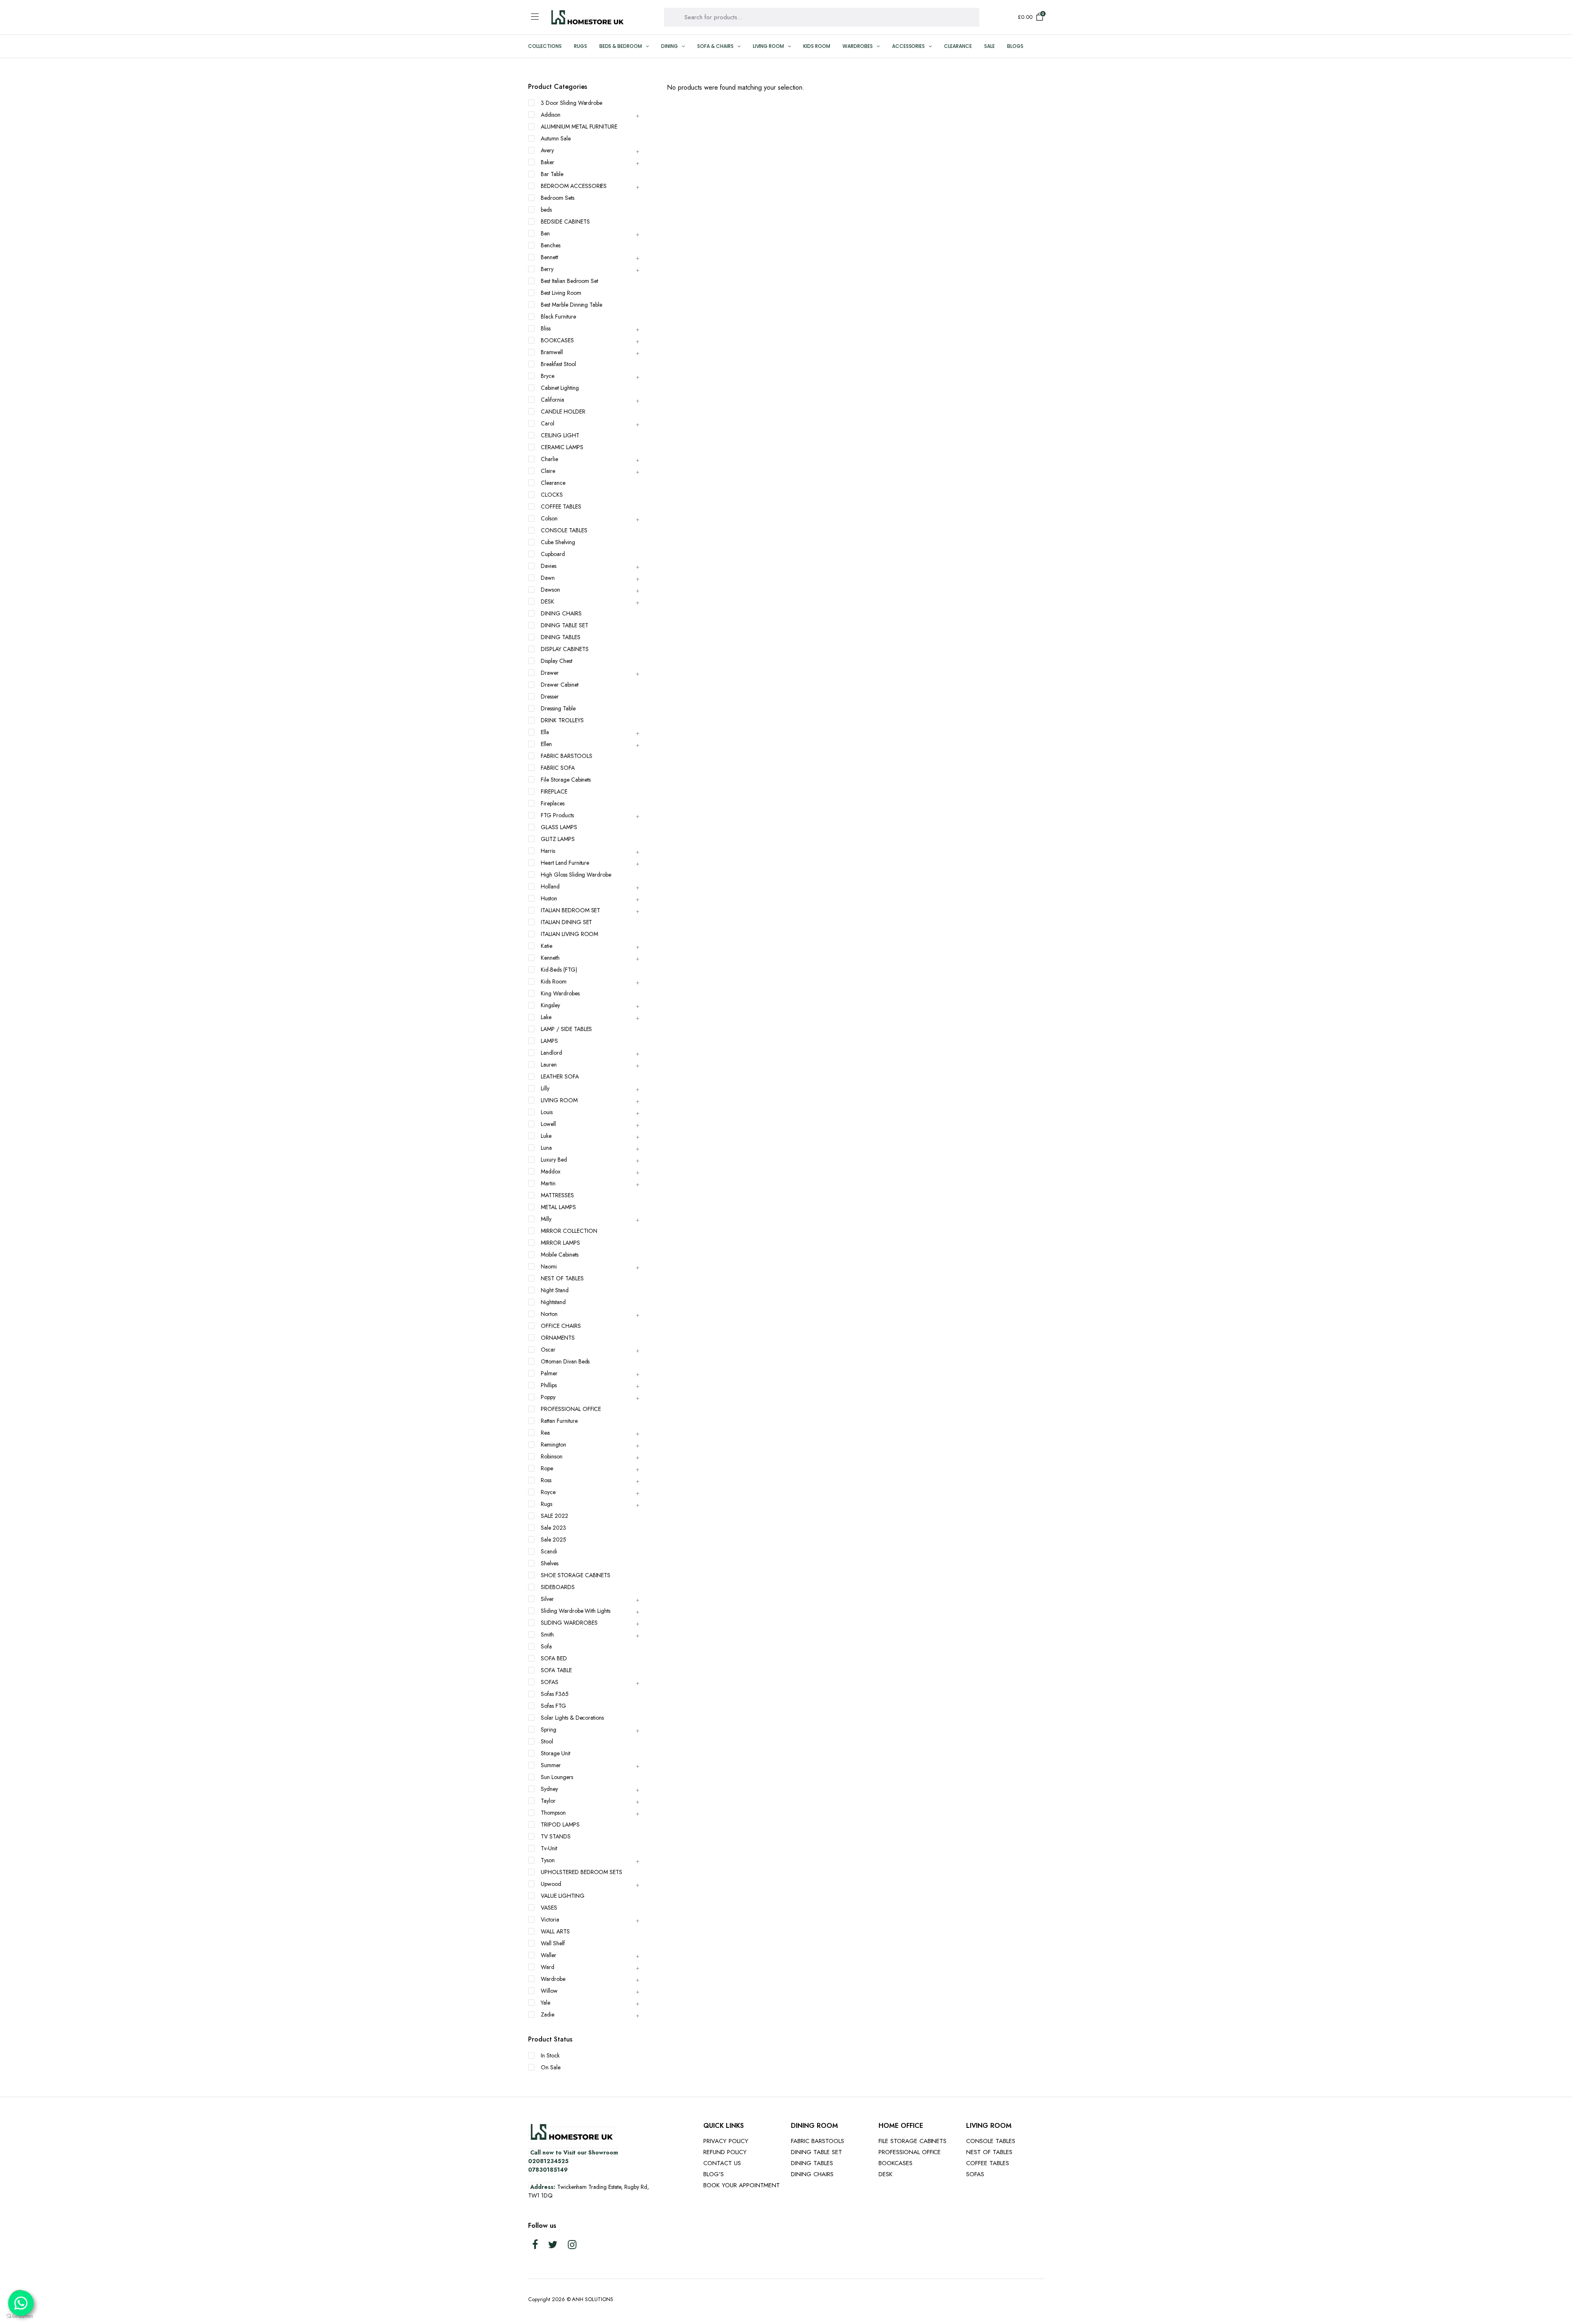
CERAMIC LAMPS (562, 447)
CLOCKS (552, 495)
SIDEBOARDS (558, 1587)
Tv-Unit (549, 1848)
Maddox (551, 1171)
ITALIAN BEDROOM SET (570, 910)
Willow (549, 1991)
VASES (549, 1908)
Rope (547, 1468)
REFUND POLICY (725, 2152)
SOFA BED (554, 1658)
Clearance (958, 46)
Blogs (1015, 46)
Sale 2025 (553, 1540)
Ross (546, 1480)
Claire (548, 471)
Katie (547, 946)
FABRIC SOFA (558, 768)
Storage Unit (556, 1753)
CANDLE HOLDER (563, 411)
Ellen (546, 744)
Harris (548, 851)
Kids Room (817, 46)
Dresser (550, 696)
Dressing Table (558, 708)
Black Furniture (558, 316)
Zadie (548, 2014)
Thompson (553, 1813)
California (552, 400)
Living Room (769, 46)
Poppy (548, 1397)
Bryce (548, 376)
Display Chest (557, 661)
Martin (548, 1183)
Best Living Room (561, 293)
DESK (548, 601)
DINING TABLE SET (565, 625)
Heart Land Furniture (565, 863)
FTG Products (557, 815)
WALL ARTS (555, 1931)
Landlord (551, 1053)
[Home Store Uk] (587, 17)
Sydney (549, 1789)
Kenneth (550, 958)
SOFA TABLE (556, 1670)
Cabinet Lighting (560, 388)
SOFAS (550, 1682)
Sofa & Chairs (715, 46)
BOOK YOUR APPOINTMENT (742, 2185)
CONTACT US (722, 2163)
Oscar (548, 1350)
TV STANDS (556, 1836)
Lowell (548, 1124)
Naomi (549, 1266)
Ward (548, 1967)
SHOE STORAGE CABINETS (576, 1575)
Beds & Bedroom (621, 46)
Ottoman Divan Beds (565, 1361)
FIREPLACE (554, 791)
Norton (549, 1314)
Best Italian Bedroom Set (569, 281)
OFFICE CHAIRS (561, 1326)
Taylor (548, 1801)
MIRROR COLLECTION (569, 1231)
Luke (546, 1136)
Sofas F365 (555, 1694)
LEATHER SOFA (560, 1076)
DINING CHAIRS (561, 613)
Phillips (549, 1385)
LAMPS (549, 1041)
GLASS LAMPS (559, 827)
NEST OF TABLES (562, 1278)
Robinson (552, 1456)
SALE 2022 (554, 1516)
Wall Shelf (553, 1943)
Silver (547, 1599)
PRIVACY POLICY (726, 2141)
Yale (545, 2003)
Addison (551, 115)
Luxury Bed (554, 1160)
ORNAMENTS (558, 1338)
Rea (545, 1433)
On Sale (551, 2067)
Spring (549, 1729)
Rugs (580, 46)
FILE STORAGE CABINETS (912, 2141)
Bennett (549, 257)
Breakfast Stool (558, 364)
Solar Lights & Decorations (572, 1718)
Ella (545, 732)
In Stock (550, 2055)
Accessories (909, 46)
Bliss (546, 328)
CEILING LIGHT (560, 435)
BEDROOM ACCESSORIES (574, 186)
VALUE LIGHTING (563, 1896)
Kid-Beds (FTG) (559, 970)
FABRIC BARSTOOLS (567, 756)
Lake (546, 1017)
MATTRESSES (557, 1195)
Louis (547, 1112)
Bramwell (552, 352)
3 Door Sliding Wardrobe (571, 103)
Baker (548, 162)
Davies (549, 566)
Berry (547, 269)
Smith (547, 1634)
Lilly (545, 1088)
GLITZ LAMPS (558, 839)
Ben (545, 233)
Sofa (546, 1646)
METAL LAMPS (558, 1207)
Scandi (549, 1551)
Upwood (551, 1884)
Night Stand (555, 1290)
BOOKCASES (557, 340)
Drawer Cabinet (560, 685)
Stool (547, 1741)
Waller (549, 1955)
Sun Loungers (557, 1777)
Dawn (548, 578)
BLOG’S (714, 2174)
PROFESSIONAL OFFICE (571, 1409)
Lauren (549, 1065)
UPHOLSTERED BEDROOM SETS (582, 1872)
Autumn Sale (556, 138)
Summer (551, 1765)
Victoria (550, 1919)
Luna (546, 1148)
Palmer (549, 1373)
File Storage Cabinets (566, 780)
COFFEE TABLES (561, 506)
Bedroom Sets (558, 198)
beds (546, 210)
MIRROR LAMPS (560, 1243)
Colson (549, 518)
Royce (548, 1492)
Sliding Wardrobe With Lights (576, 1611)
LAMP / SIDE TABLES (566, 1029)
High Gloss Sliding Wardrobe (576, 875)
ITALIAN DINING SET (566, 922)
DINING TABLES (561, 637)
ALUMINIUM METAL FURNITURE (579, 127)
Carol (548, 423)
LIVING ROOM (559, 1100)
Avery (547, 150)
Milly (546, 1219)
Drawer (550, 673)
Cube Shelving (558, 542)
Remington (553, 1445)
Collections (545, 46)
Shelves (550, 1563)
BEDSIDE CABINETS (565, 222)
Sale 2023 (553, 1528)
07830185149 (548, 2170)
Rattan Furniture (559, 1421)
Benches (551, 245)
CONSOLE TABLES (564, 530)
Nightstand (553, 1302)
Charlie (549, 459)
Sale (989, 46)
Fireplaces (553, 803)
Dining (670, 46)
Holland (550, 886)
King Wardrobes (560, 993)
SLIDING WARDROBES (569, 1623)
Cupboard (553, 554)
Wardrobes (858, 46)
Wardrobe (553, 1979)
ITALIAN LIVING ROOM (569, 934)
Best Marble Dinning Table (571, 305)
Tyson (548, 1860)
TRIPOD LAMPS (560, 1824)
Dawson (550, 590)
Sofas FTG (553, 1706)
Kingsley (550, 1005)
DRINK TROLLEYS (562, 720)
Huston (549, 898)
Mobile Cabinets (560, 1255)
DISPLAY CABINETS (565, 649)
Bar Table (552, 174)
